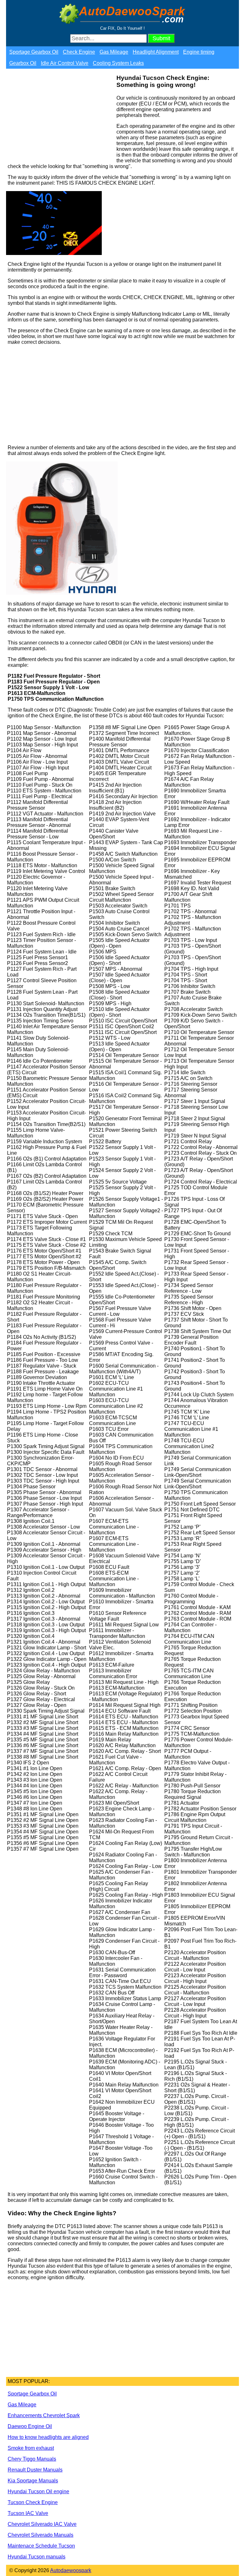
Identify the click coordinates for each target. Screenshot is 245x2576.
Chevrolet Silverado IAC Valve (42, 2524)
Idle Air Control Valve (65, 63)
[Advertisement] (60, 118)
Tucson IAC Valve (28, 2513)
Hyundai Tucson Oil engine (38, 2491)
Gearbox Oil (23, 63)
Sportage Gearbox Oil (34, 52)
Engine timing (199, 52)
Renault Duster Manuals (35, 2470)
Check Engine (79, 52)
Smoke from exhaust (31, 2448)
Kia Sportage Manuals (33, 2481)
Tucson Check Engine (33, 2502)
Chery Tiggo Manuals (32, 2459)
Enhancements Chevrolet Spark (44, 2415)
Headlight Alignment (156, 52)
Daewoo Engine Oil (30, 2426)
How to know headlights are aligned (48, 2437)
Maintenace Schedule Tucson (41, 2546)
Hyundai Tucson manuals (37, 2557)
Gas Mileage (114, 52)
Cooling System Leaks (118, 63)
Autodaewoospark (71, 2570)
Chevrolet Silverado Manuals (41, 2535)
